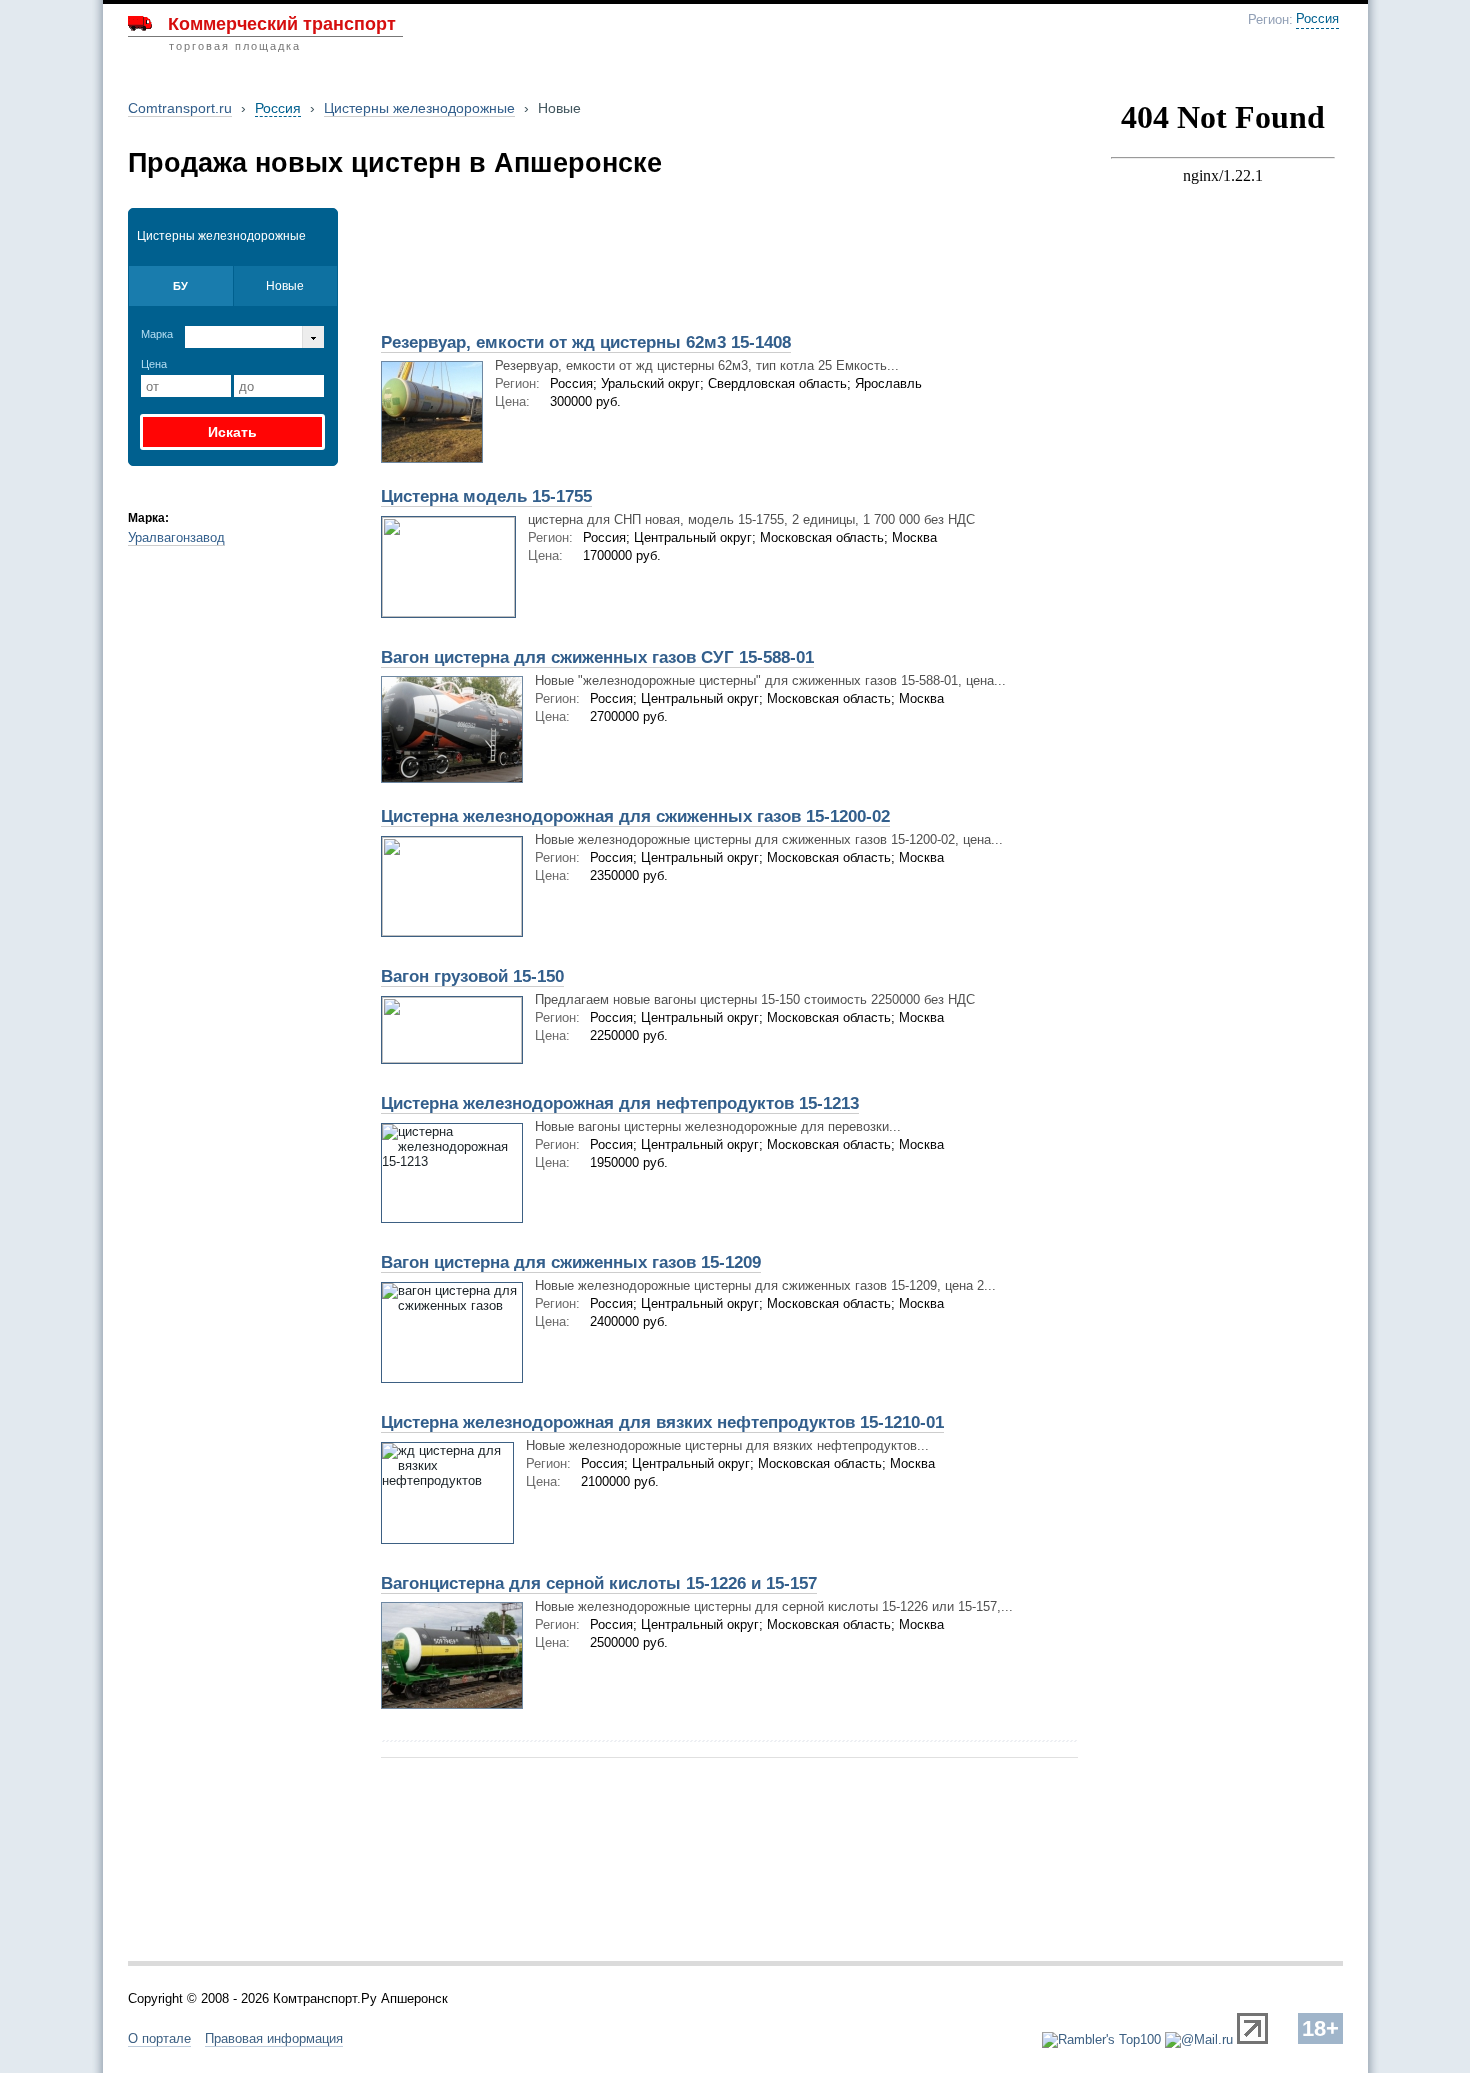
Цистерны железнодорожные (419, 108)
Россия (1317, 19)
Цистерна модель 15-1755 (486, 496)
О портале (159, 2038)
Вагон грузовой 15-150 (472, 976)
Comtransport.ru (180, 108)
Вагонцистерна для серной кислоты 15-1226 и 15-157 (599, 1583)
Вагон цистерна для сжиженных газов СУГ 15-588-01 (597, 657)
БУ (180, 286)
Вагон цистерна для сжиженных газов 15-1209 (571, 1262)
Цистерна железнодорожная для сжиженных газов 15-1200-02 (635, 816)
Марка (157, 334)
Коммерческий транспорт (282, 24)
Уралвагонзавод (176, 537)
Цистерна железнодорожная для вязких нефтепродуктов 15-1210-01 (662, 1422)
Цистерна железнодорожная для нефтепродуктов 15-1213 (620, 1103)
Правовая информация (274, 2038)
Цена (154, 364)
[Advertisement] (603, 257)
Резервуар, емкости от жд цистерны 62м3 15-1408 (586, 342)
